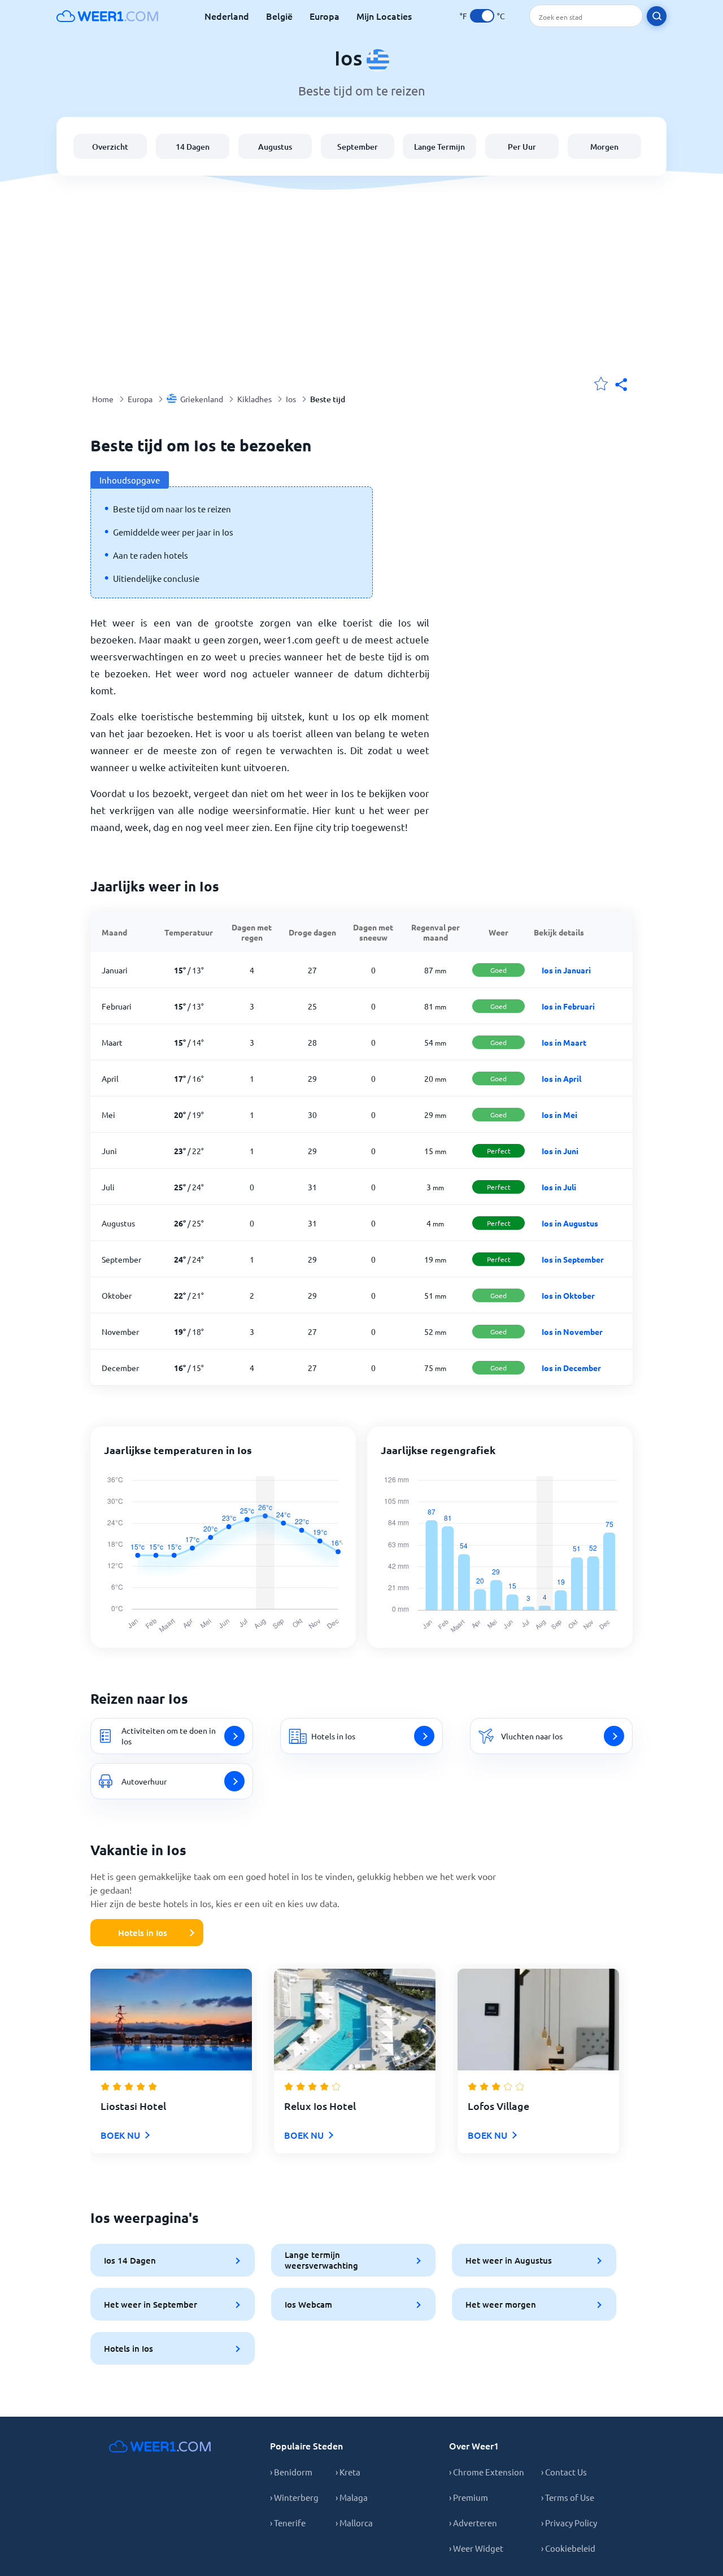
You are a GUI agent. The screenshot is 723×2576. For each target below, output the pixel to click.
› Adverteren (473, 2523)
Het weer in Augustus (509, 2260)
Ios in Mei (559, 1115)
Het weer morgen (501, 2304)
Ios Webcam (308, 2304)
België (279, 16)
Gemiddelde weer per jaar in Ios (173, 532)
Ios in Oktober (568, 1295)
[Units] (482, 16)
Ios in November (572, 1331)
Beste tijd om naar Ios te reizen (172, 509)
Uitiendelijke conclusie (156, 578)
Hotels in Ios (143, 1933)
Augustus (275, 147)
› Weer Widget (476, 2548)
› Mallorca (354, 2523)
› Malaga (352, 2497)
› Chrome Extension (487, 2472)
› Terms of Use (568, 2497)
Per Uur (522, 147)
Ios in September (573, 1259)
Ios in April (561, 1078)
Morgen (604, 147)
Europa (325, 16)
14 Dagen (193, 147)
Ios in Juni (560, 1151)
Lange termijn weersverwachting (321, 2260)
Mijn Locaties (384, 16)
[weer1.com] (107, 16)
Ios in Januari (566, 970)
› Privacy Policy (569, 2523)
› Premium (469, 2497)
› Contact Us (564, 2472)
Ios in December (571, 1368)
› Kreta (348, 2472)
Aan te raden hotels (151, 555)
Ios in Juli (559, 1187)
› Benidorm (291, 2472)
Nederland (227, 16)
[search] (657, 16)
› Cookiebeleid (568, 2548)
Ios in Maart (564, 1042)
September (358, 147)
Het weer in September (151, 2304)
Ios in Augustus (570, 1223)
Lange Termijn (439, 147)
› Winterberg (294, 2497)
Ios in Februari (568, 1006)
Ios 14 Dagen (130, 2260)
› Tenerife (288, 2523)
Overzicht (110, 147)
